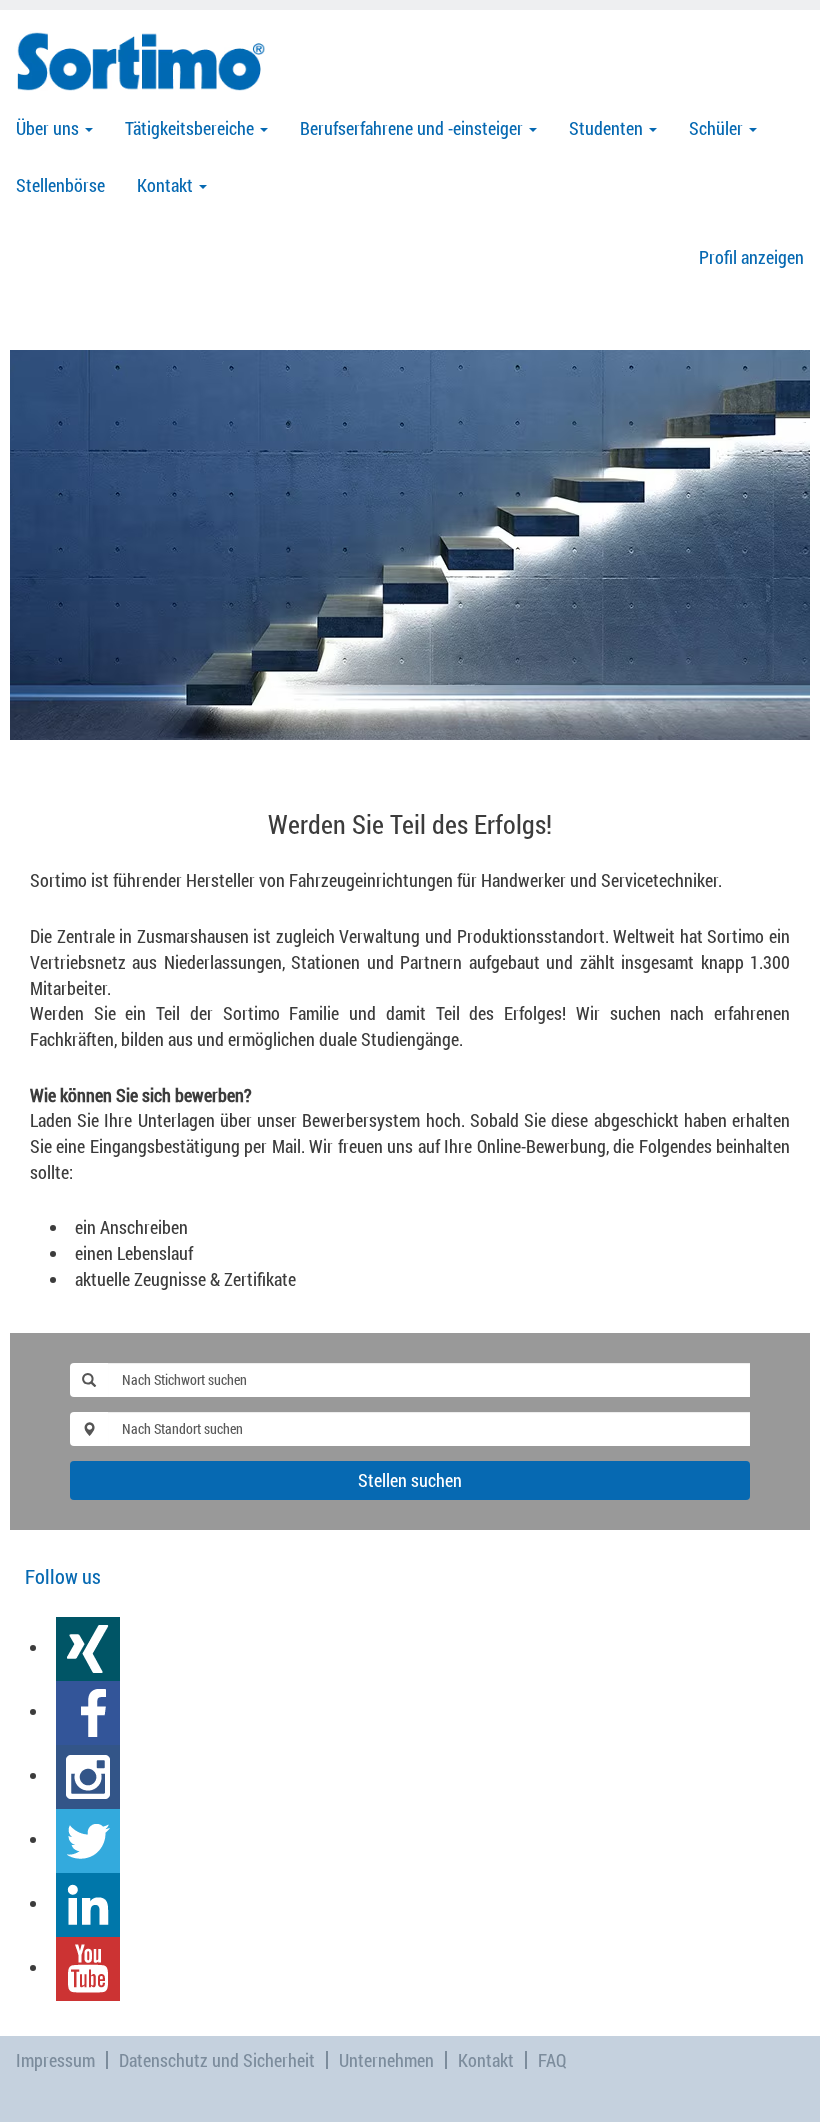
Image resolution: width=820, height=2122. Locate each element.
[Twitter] (88, 1839)
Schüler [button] (718, 128)
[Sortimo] (141, 61)
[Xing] (88, 1647)
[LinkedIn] (88, 1903)
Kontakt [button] (167, 185)
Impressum (55, 2060)
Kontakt (486, 2060)
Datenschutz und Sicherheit (217, 2060)
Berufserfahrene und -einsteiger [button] (413, 128)
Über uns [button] (49, 128)
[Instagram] (88, 1775)
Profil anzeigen (751, 257)
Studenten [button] (608, 128)
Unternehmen (386, 2060)
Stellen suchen (410, 1480)
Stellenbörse (60, 185)
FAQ (552, 2060)
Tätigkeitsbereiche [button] (191, 128)
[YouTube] (88, 1967)
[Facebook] (88, 1711)
